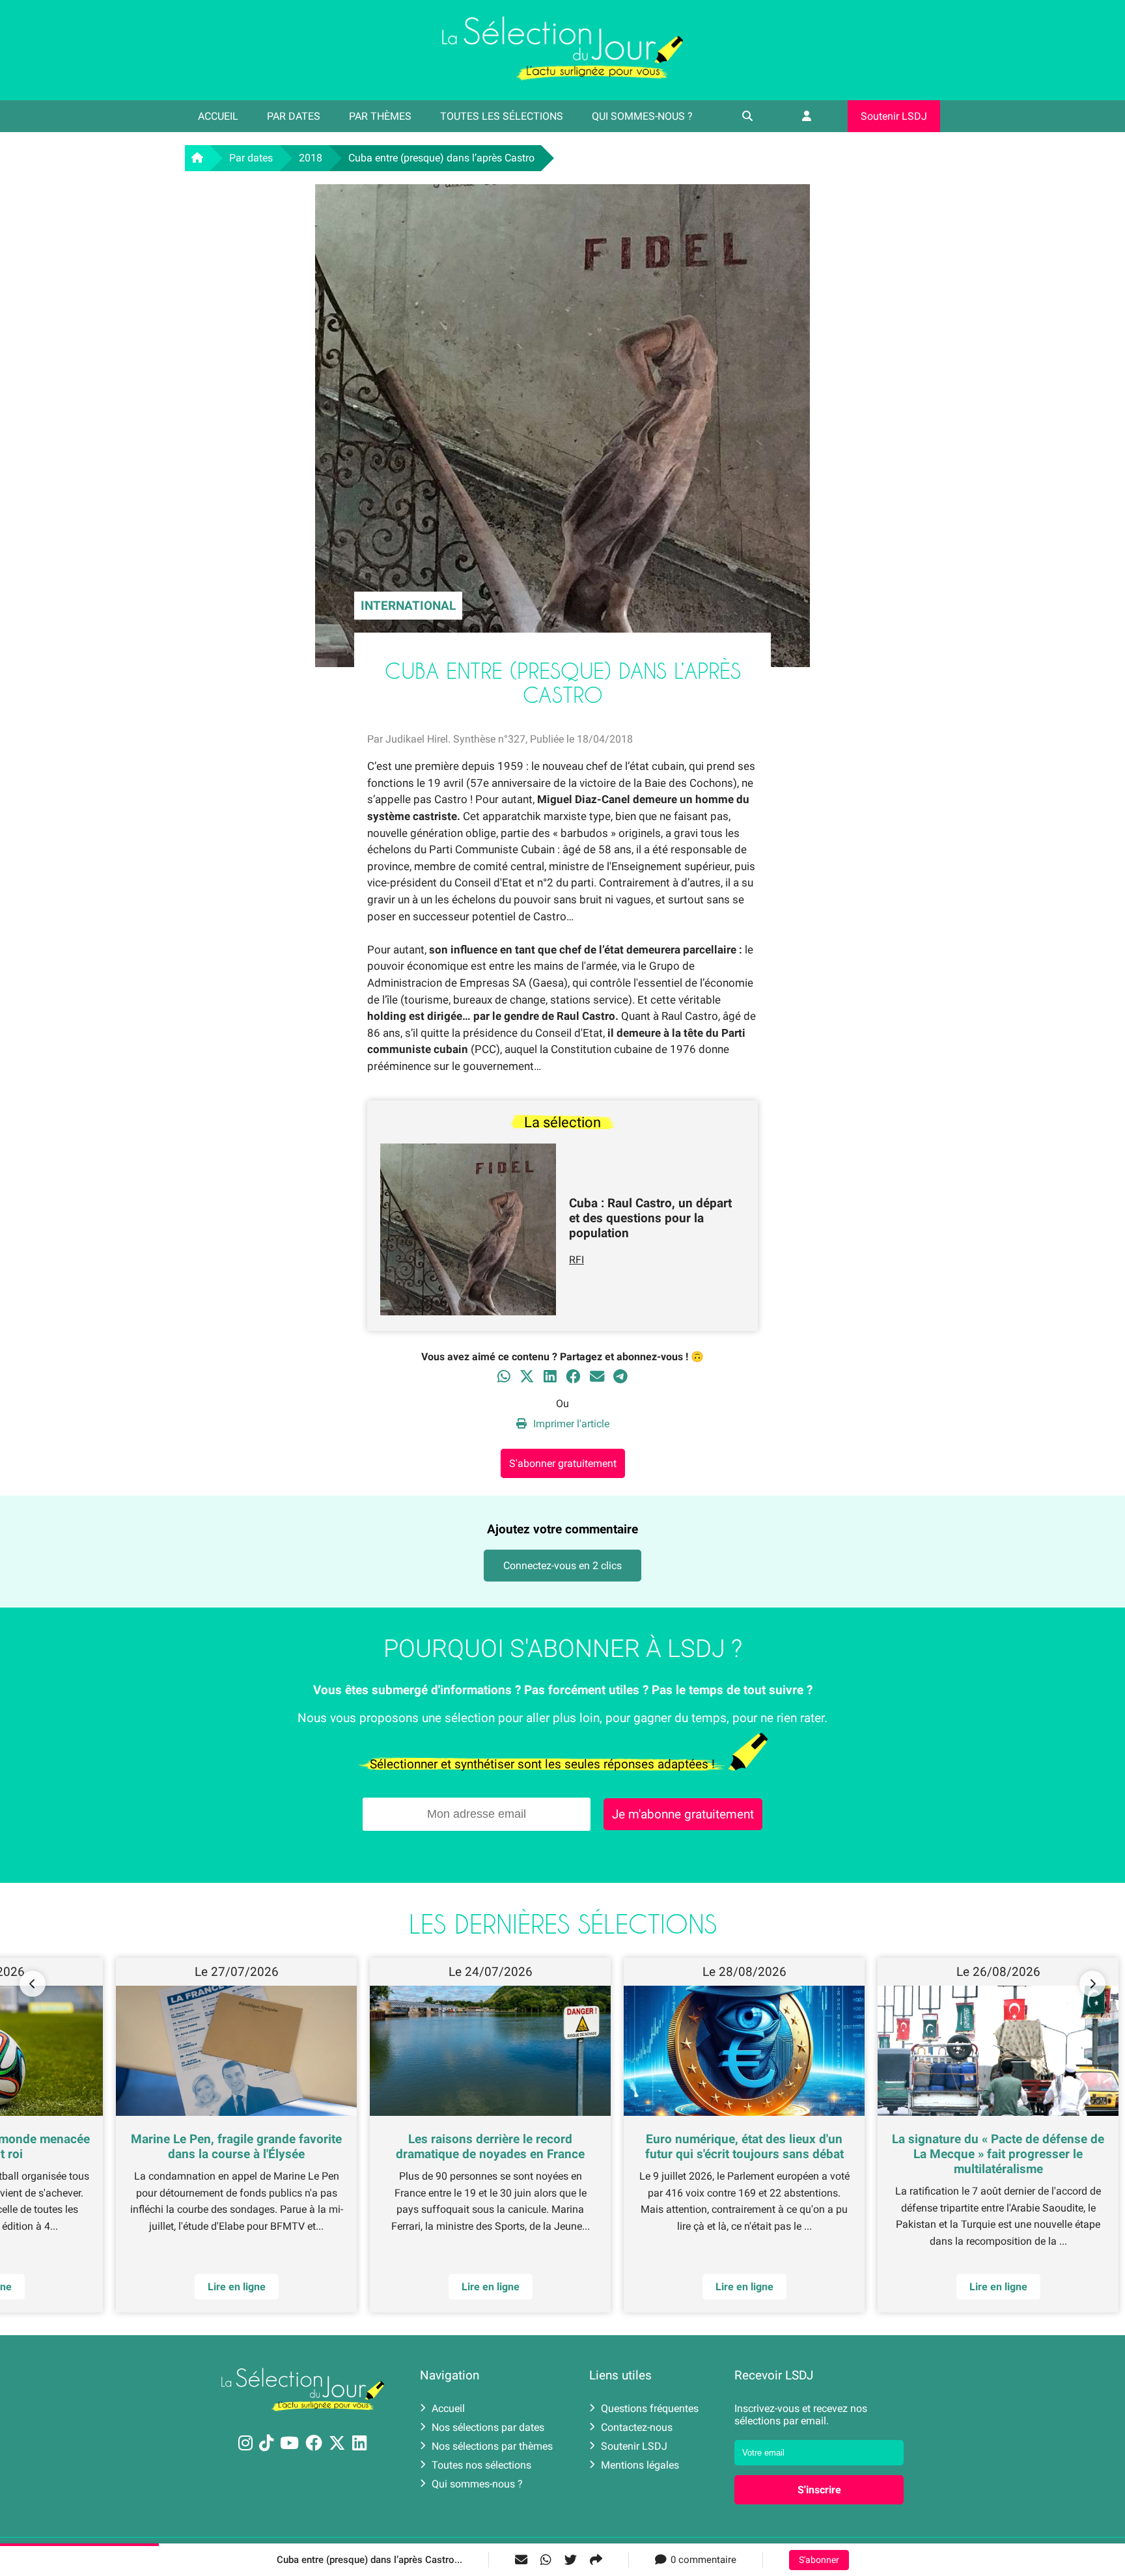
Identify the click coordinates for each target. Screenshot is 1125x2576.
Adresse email (479, 1282)
